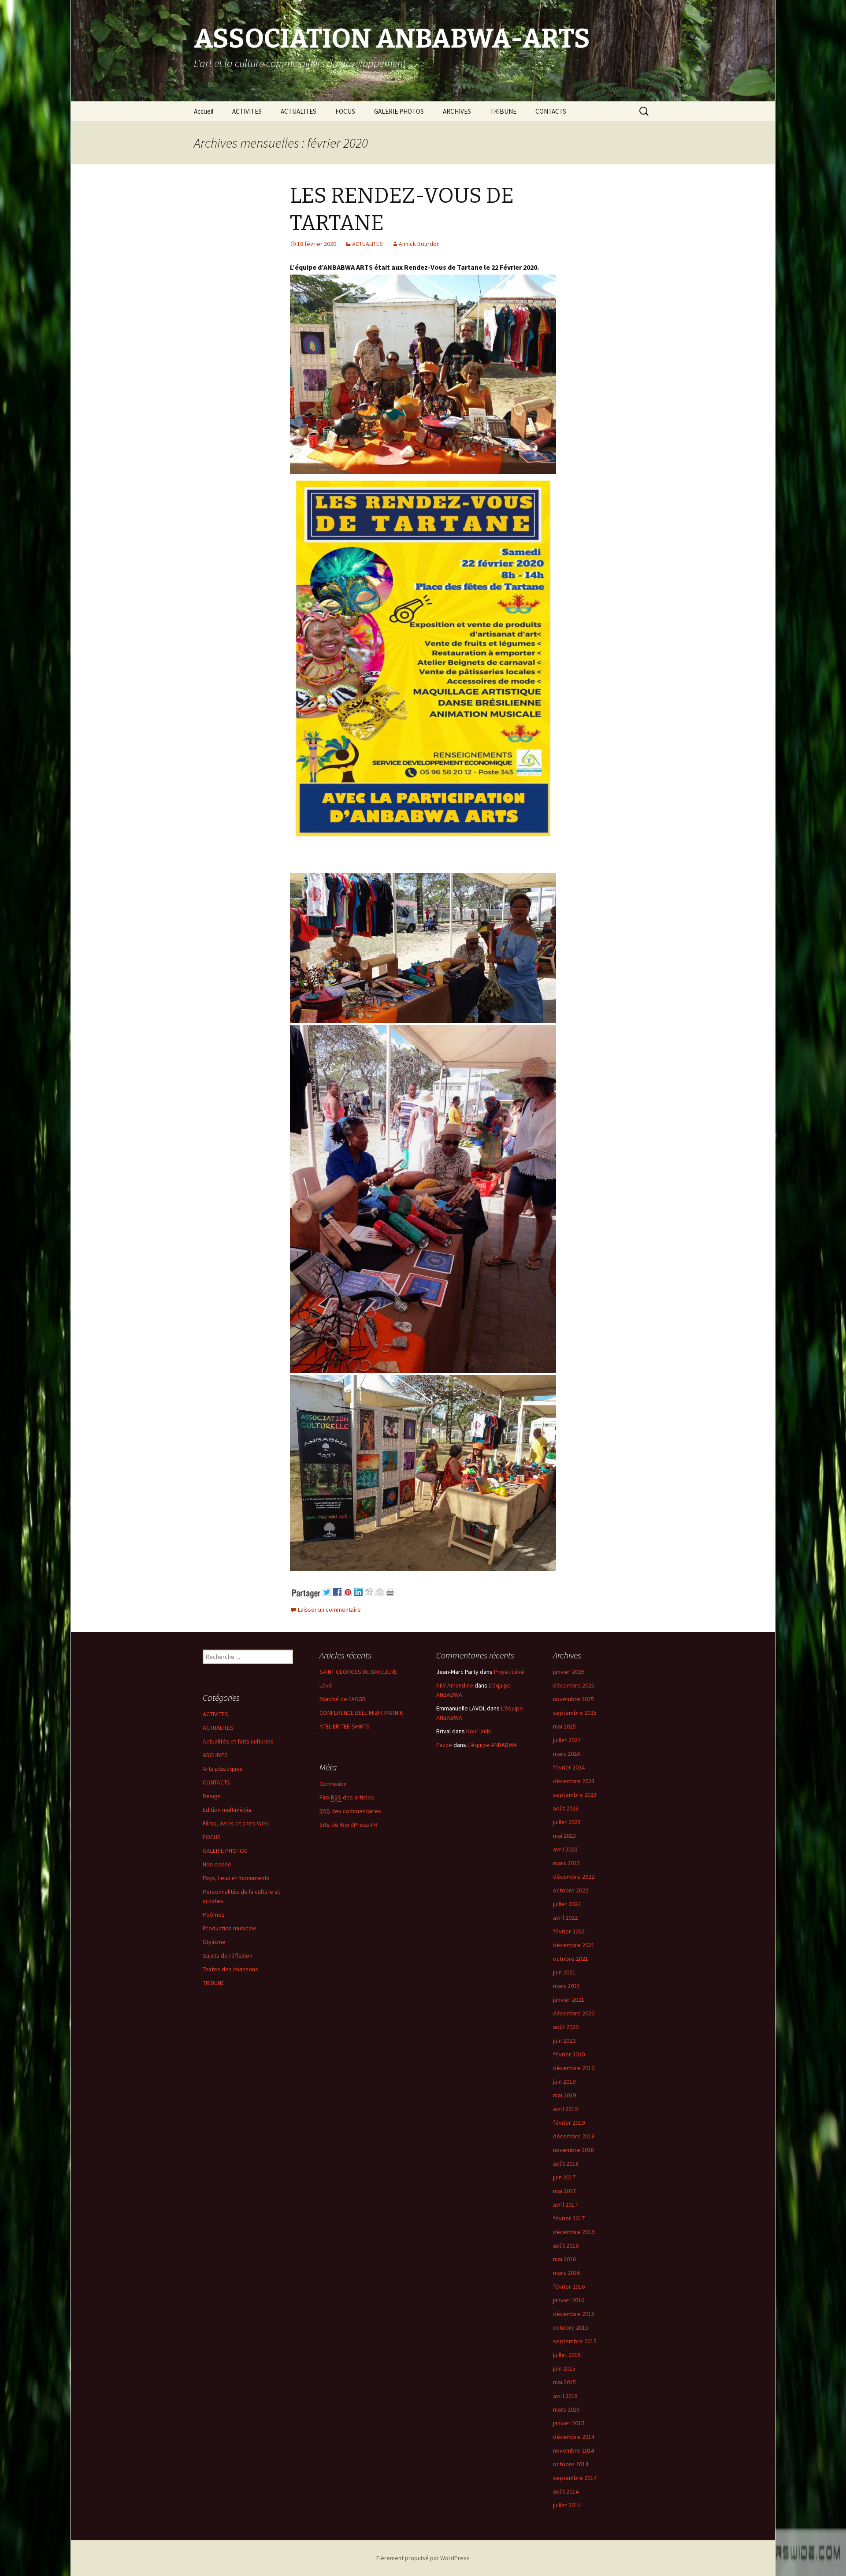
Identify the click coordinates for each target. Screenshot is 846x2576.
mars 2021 (566, 1986)
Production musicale (230, 1928)
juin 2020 (564, 2041)
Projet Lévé (509, 1672)
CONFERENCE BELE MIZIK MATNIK (361, 1713)
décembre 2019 (574, 2068)
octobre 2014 (571, 2464)
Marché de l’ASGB (343, 1699)
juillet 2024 (567, 1740)
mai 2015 (564, 2382)
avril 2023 (565, 1849)
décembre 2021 (574, 1945)
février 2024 (569, 1767)
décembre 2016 (574, 2232)
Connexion (333, 1784)
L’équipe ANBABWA (492, 1745)
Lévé (326, 1685)
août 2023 (566, 1808)
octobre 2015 (571, 2327)
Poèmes (214, 1914)
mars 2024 (566, 1754)
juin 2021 (564, 1972)
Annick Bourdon (419, 244)
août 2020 (566, 2027)
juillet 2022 (567, 1904)
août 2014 (566, 2491)
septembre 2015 (575, 2341)
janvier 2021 (569, 2000)
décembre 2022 (574, 1877)
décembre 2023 (574, 1781)
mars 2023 (566, 1863)
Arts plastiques (223, 1769)
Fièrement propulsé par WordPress (423, 2558)
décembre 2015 (574, 2314)
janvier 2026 (569, 1672)
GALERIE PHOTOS (399, 111)
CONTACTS (551, 111)
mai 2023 (564, 1836)
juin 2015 (564, 2368)
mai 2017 (564, 2191)
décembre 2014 (574, 2437)
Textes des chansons (230, 1969)
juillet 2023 (567, 1822)
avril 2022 (565, 1918)
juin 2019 (564, 2082)
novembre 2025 (573, 1699)
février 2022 (569, 1931)
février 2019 (569, 2123)
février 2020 (569, 2054)
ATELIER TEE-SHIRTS (345, 1726)
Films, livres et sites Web (236, 1823)
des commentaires (350, 1811)
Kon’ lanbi (479, 1731)
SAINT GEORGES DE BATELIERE (358, 1672)
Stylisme (214, 1942)
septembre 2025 (575, 1713)
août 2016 (566, 2245)
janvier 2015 (569, 2423)
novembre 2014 (573, 2450)
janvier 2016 (569, 2300)
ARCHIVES (457, 111)
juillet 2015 (567, 2355)
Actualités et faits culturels (238, 1741)
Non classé (217, 1864)
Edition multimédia (227, 1810)
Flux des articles (347, 1797)
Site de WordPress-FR (349, 1825)
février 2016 (569, 2286)
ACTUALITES (299, 111)
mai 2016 (564, 2259)
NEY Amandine (455, 1685)
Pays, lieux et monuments (236, 1878)
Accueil (204, 111)
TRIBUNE (503, 111)
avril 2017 (565, 2204)
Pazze (444, 1745)
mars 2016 (566, 2273)
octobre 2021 (571, 1959)
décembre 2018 (574, 2136)
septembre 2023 (575, 1795)
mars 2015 (566, 2409)
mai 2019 (564, 2095)
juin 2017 (564, 2177)
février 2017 (569, 2218)
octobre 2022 (571, 1890)
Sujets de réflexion (228, 1955)
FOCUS (345, 111)
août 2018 (566, 2163)
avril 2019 (565, 2109)
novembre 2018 (573, 2150)
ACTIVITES (247, 111)
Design (212, 1796)
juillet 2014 (567, 2505)
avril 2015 (565, 2396)
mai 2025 (564, 1726)
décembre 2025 (574, 1685)
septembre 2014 (575, 2478)
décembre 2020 (574, 2013)
